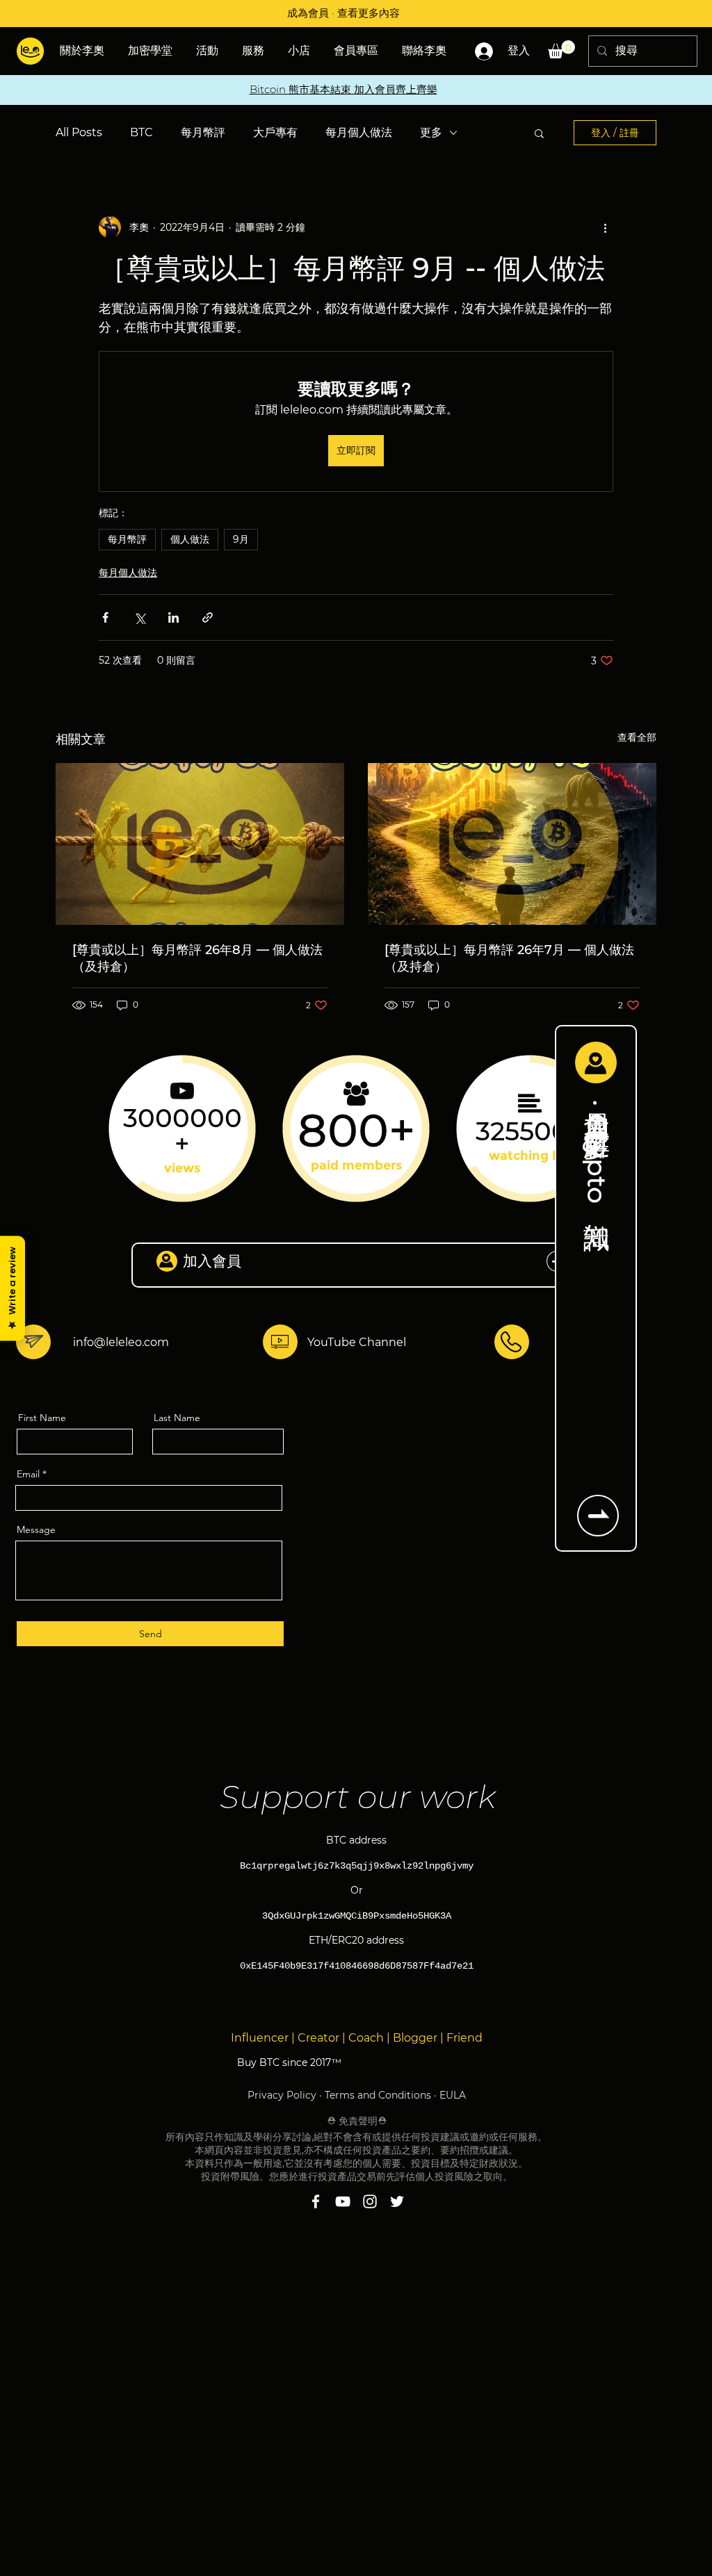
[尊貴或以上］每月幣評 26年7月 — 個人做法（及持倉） (509, 958)
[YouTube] (343, 2201)
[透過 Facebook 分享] (105, 617)
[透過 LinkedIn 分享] (173, 617)
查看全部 (637, 737)
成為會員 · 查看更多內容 (343, 13)
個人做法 (190, 539)
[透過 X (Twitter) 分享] (139, 617)
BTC (141, 132)
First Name (42, 1418)
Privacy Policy (282, 2095)
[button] (209, 51)
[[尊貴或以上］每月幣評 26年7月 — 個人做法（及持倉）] (512, 844)
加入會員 (212, 1261)
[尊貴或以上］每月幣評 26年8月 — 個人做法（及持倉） (197, 958)
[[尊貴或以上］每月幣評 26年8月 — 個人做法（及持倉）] (200, 844)
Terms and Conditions (378, 2095)
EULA (453, 2095)
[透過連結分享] (208, 617)
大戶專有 (275, 132)
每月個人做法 (359, 132)
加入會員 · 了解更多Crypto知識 (597, 1148)
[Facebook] (316, 2201)
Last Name (177, 1418)
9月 (241, 539)
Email (28, 1474)
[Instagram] (370, 2201)
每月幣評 (203, 132)
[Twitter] (397, 2201)
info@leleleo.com (121, 1342)
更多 (431, 132)
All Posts (79, 132)
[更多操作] (605, 227)
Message (36, 1529)
